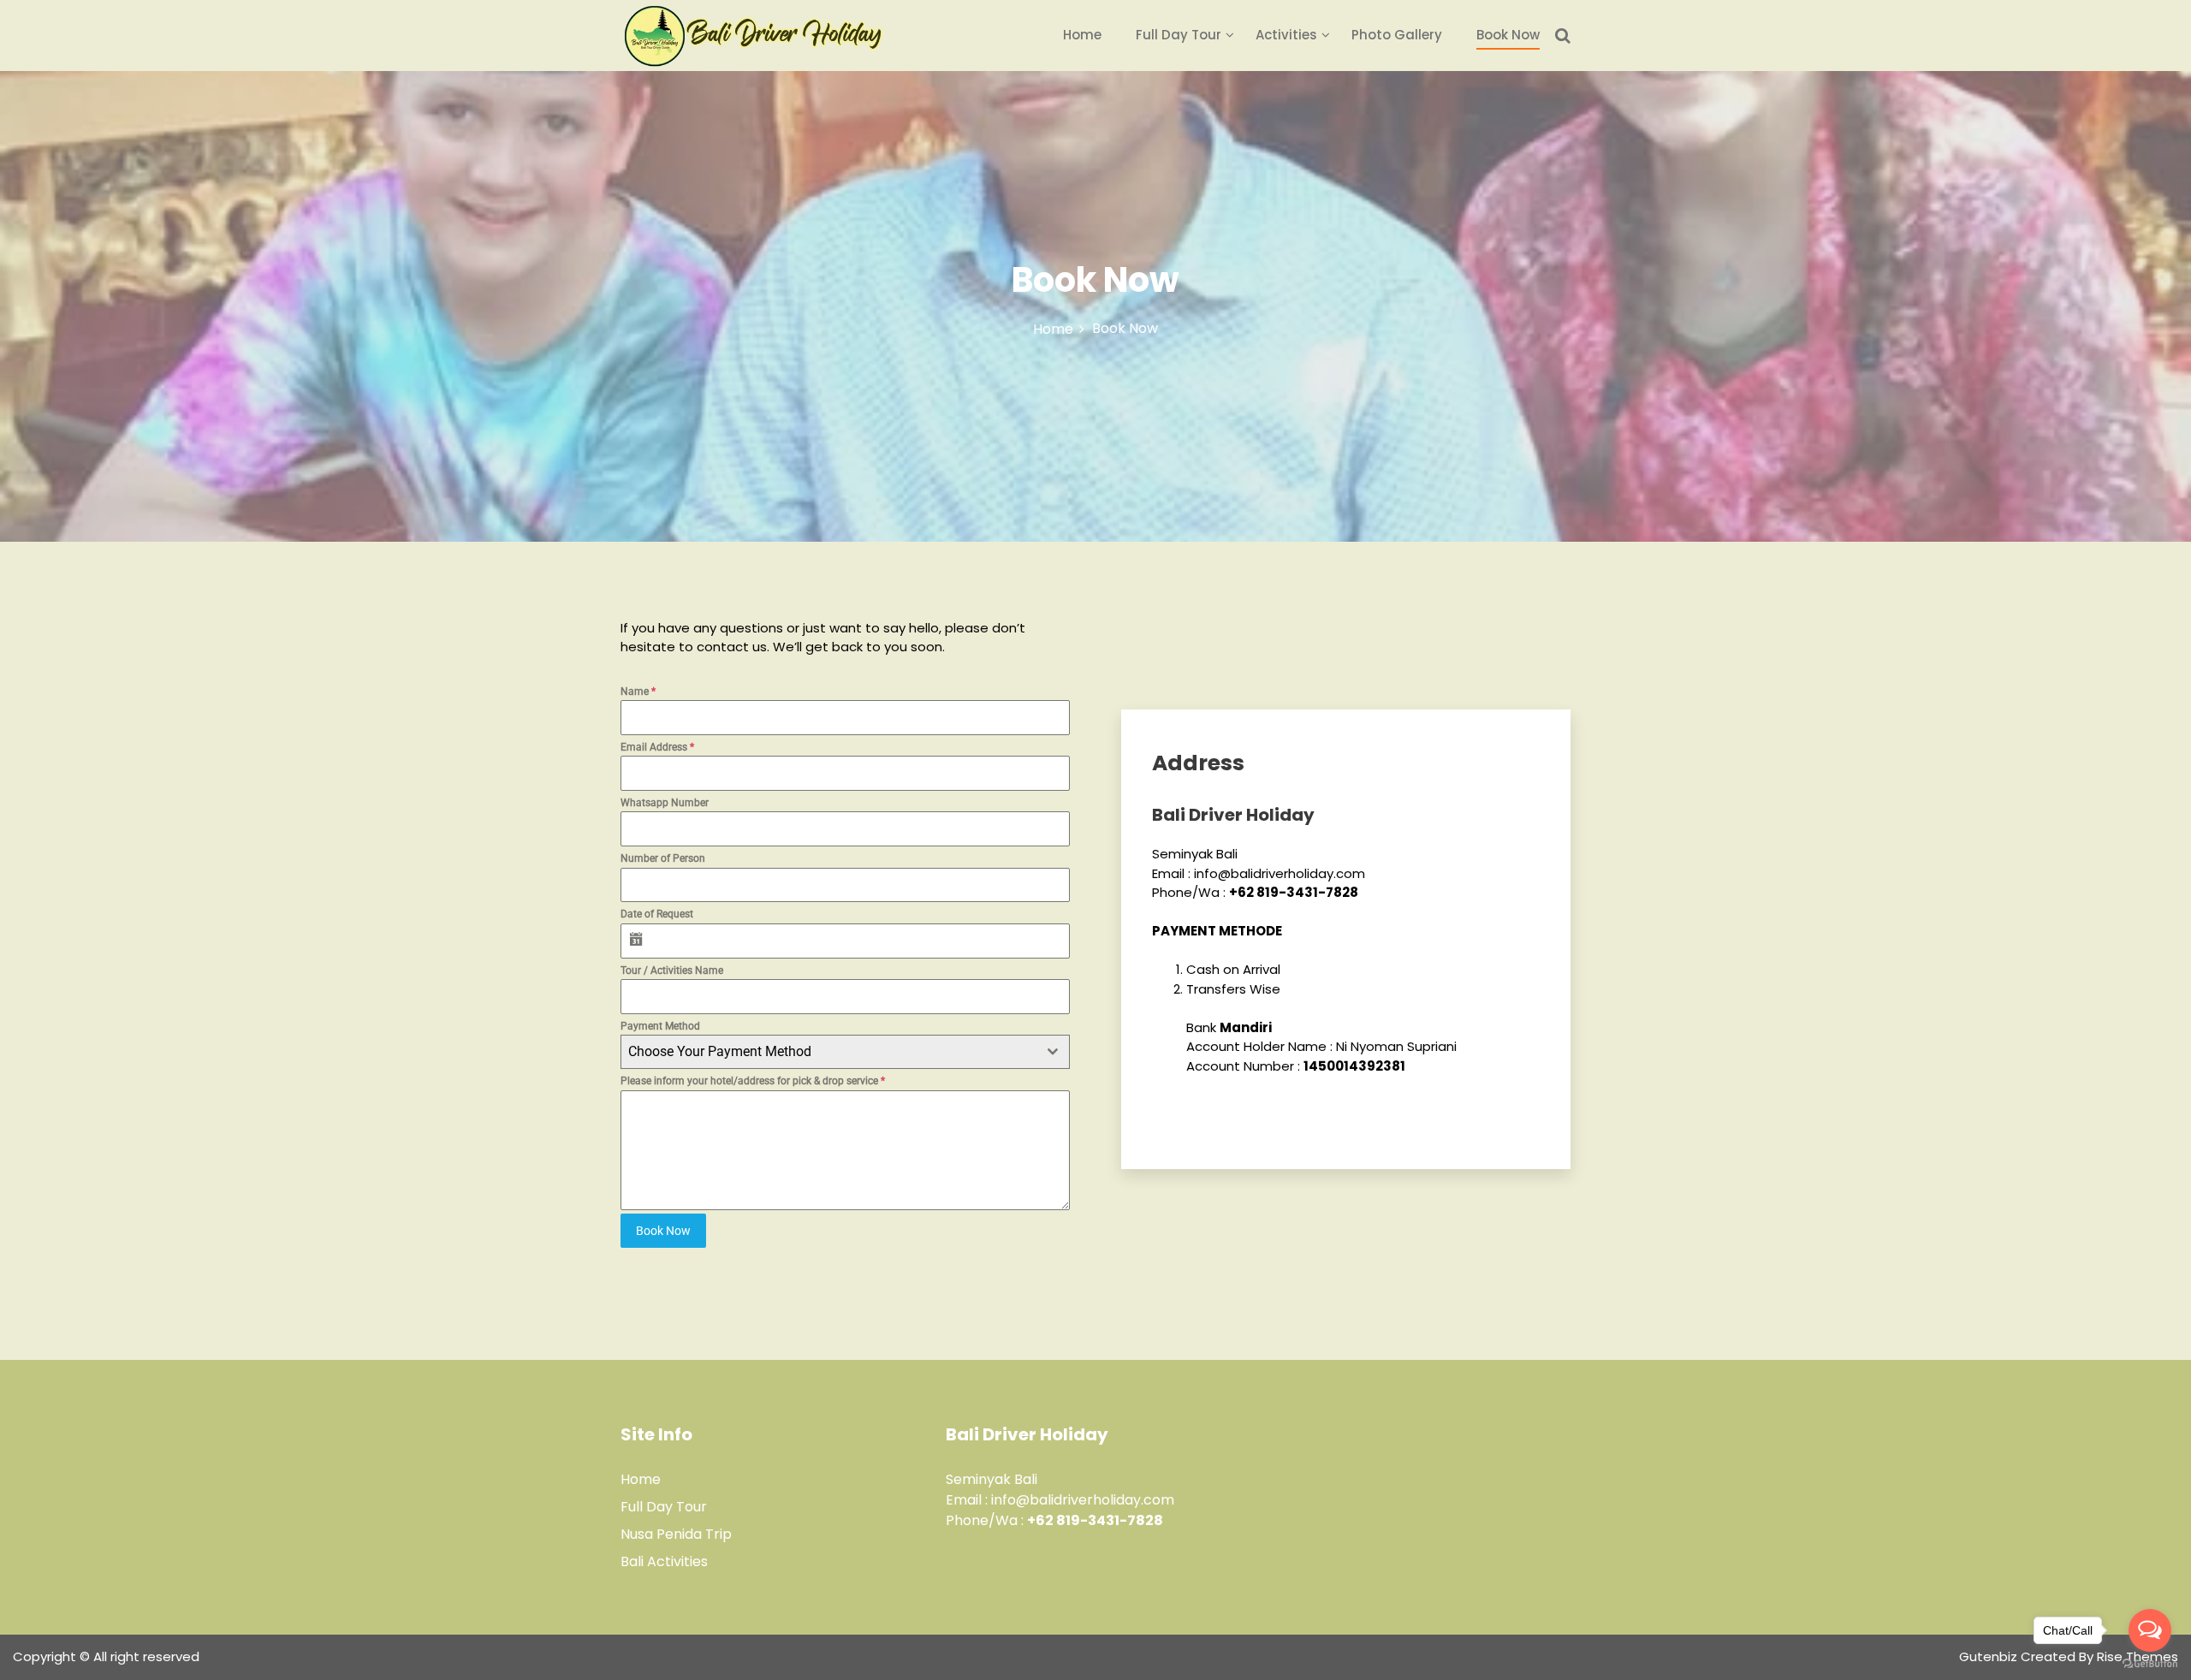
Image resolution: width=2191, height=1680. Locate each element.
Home (1082, 35)
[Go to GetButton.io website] (2150, 1663)
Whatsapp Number (665, 803)
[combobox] (845, 1052)
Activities (1286, 35)
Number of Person (663, 858)
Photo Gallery (1397, 35)
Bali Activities (664, 1561)
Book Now (1508, 35)
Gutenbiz (1990, 1656)
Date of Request (657, 914)
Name (638, 692)
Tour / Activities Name (672, 971)
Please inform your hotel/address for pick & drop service (753, 1081)
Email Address (657, 747)
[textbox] (829, 1052)
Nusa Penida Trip (676, 1534)
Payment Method (660, 1026)
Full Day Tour (1179, 35)
